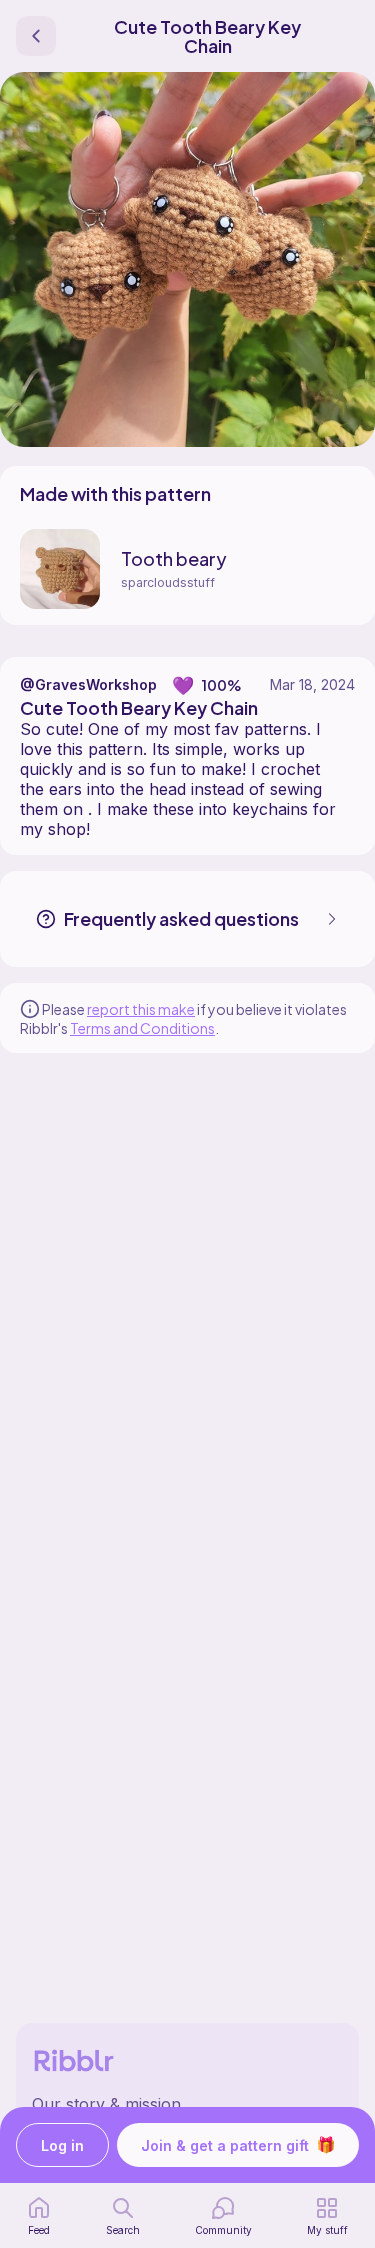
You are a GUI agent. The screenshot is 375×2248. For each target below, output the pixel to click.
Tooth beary (174, 558)
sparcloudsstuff (168, 582)
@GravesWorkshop (88, 684)
